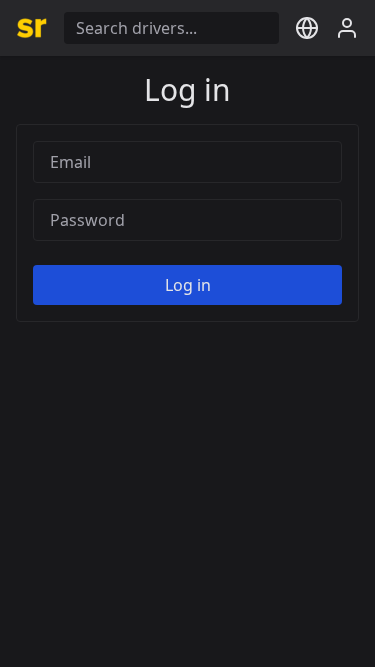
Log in (188, 285)
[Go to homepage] (32, 28)
